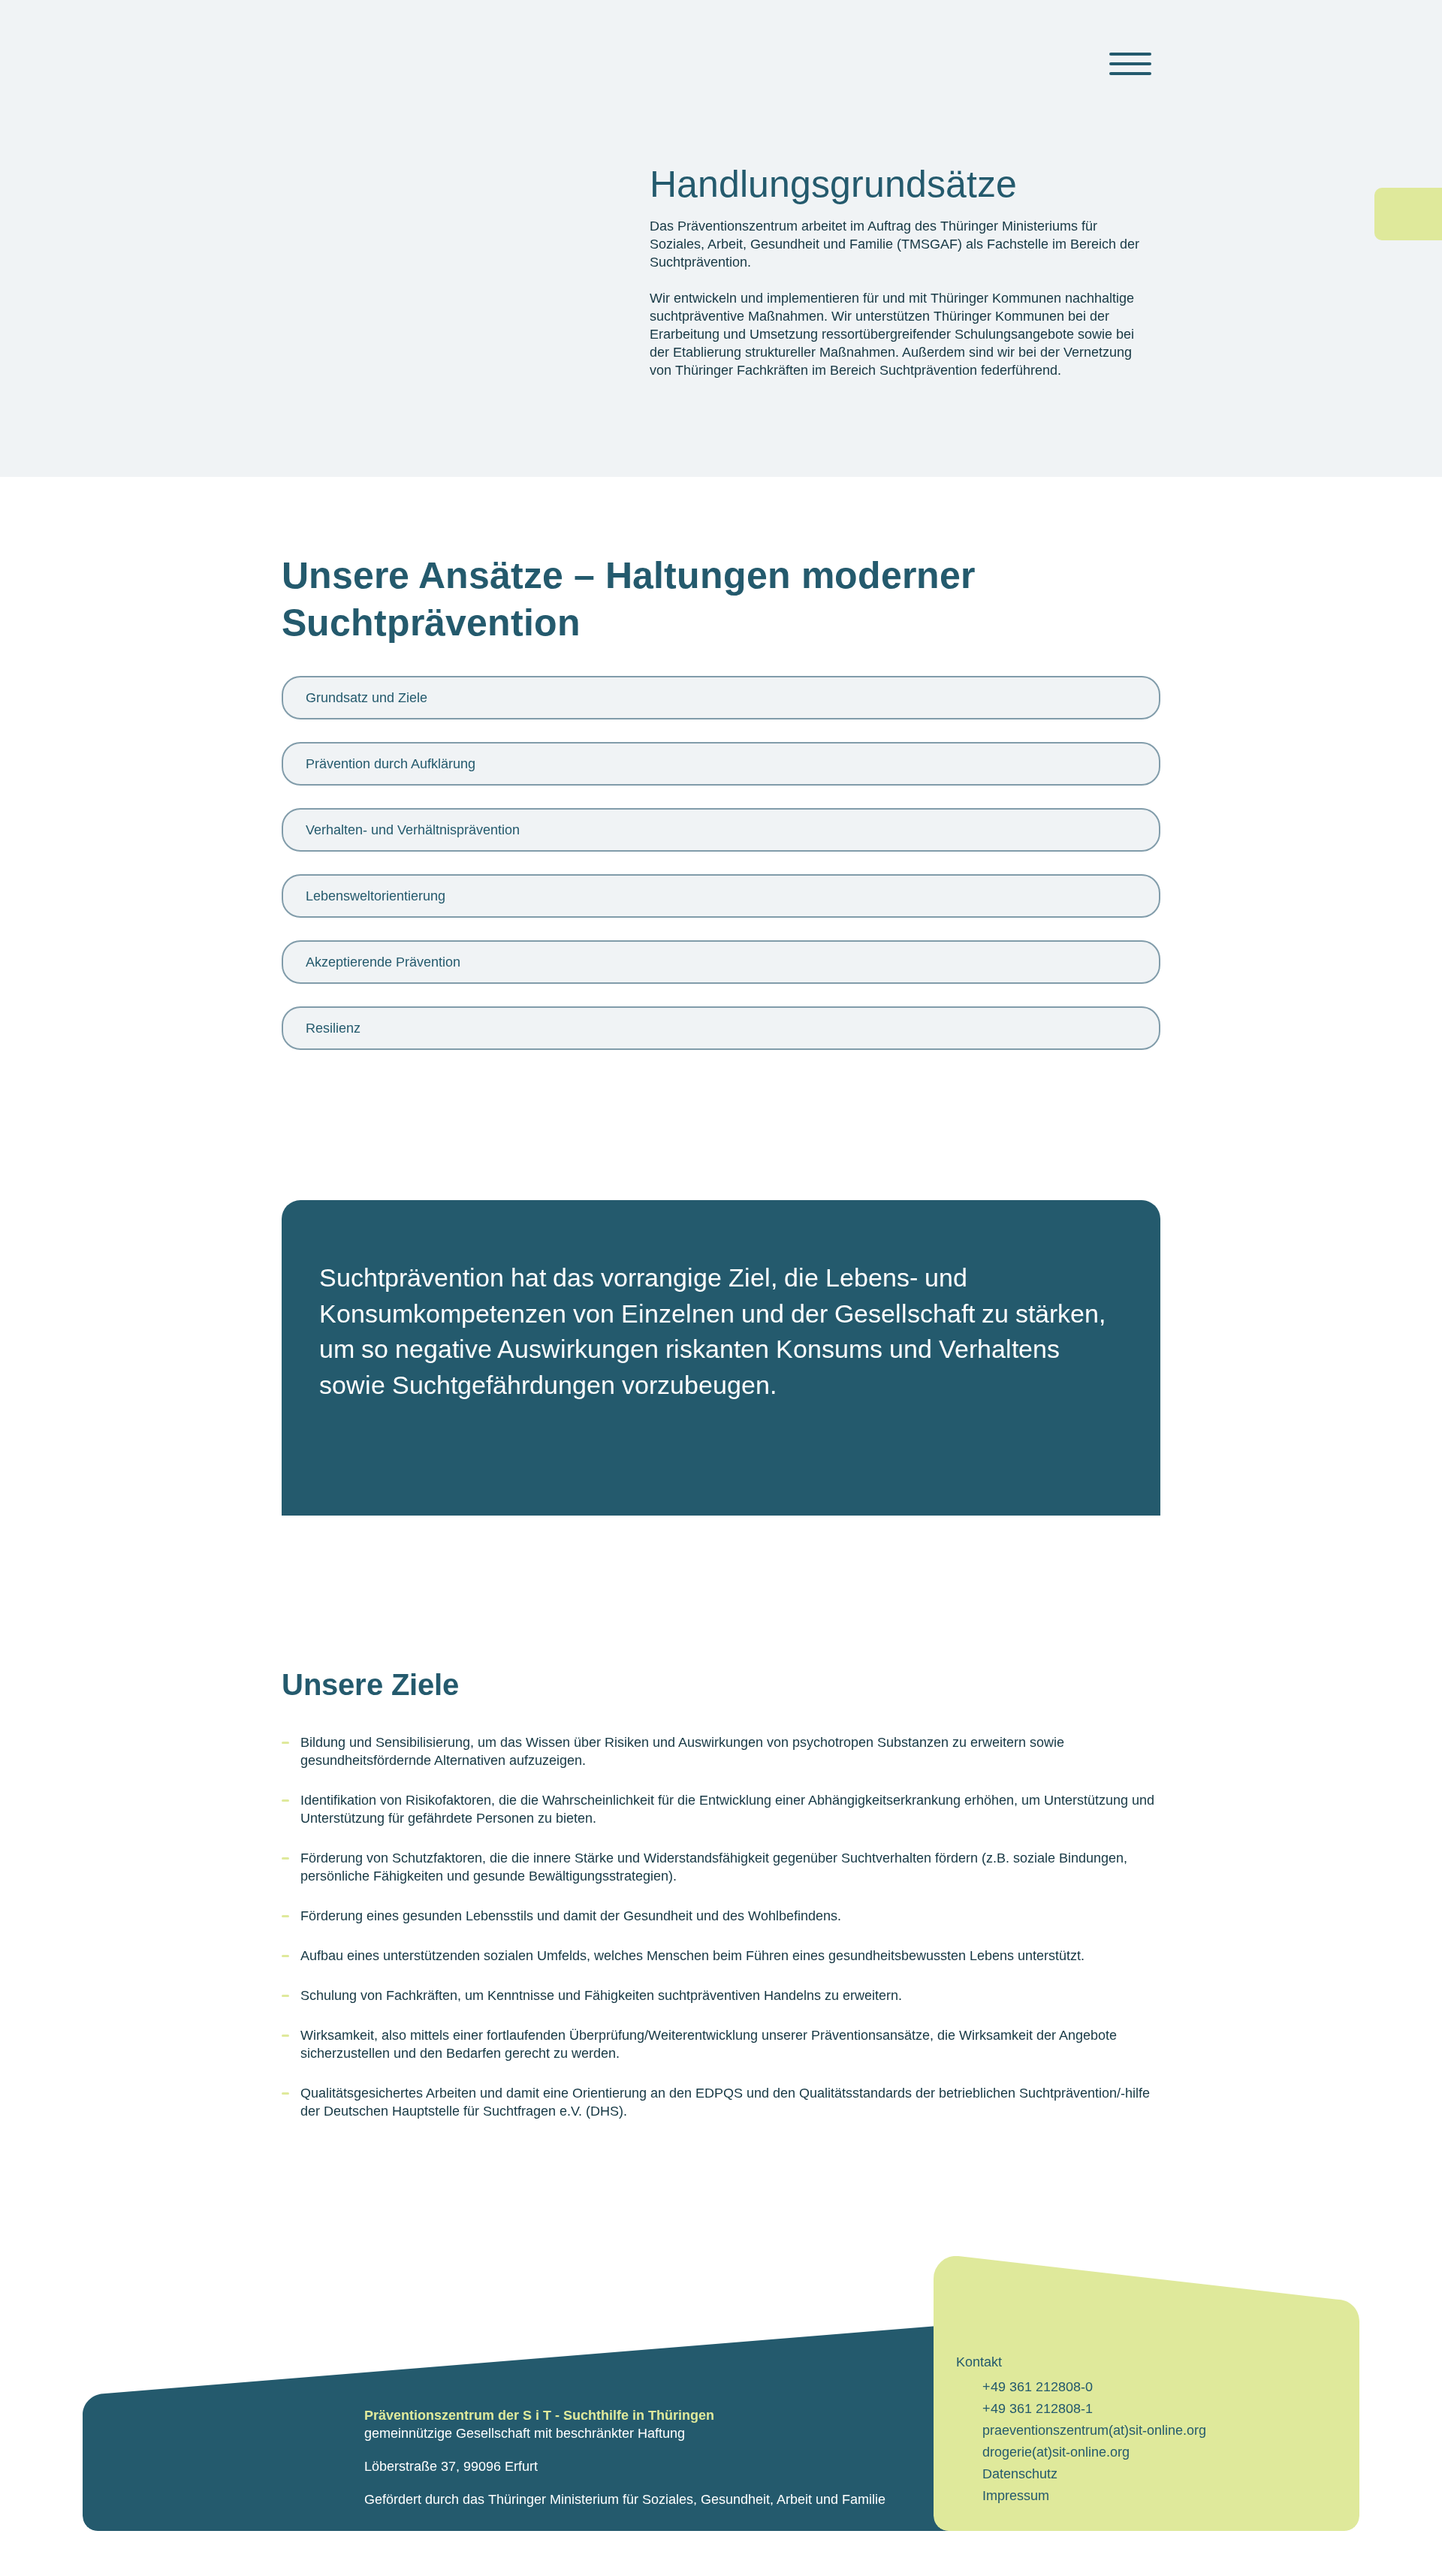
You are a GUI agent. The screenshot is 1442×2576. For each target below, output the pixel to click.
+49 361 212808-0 (1038, 2387)
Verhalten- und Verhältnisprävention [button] (413, 830)
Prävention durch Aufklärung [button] (391, 764)
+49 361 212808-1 (1038, 2409)
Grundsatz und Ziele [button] (367, 698)
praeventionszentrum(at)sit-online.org (1094, 2430)
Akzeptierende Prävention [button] (383, 962)
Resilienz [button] (333, 1028)
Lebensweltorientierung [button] (376, 896)
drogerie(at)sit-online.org (1056, 2452)
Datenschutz (1020, 2474)
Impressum (1016, 2496)
